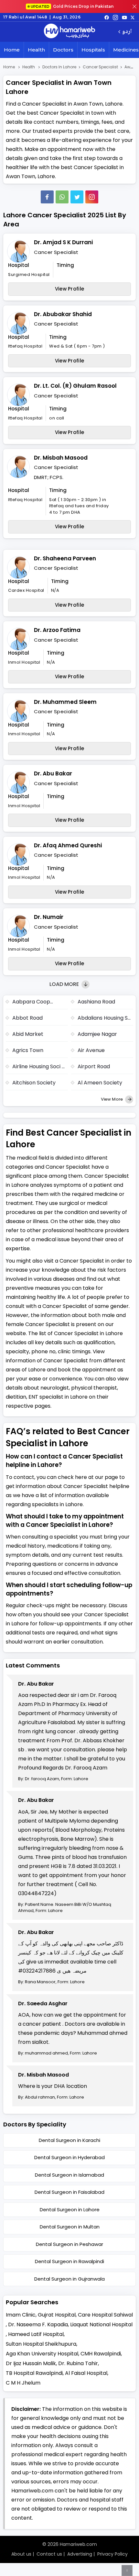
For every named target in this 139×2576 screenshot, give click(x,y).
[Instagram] (115, 17)
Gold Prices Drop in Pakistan (72, 6)
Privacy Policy (112, 2554)
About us (21, 2554)
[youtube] (124, 17)
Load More (65, 984)
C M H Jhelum (23, 2383)
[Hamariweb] (69, 32)
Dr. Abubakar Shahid (63, 314)
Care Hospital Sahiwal (105, 2315)
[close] (134, 6)
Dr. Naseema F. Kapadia (38, 2324)
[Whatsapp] (62, 197)
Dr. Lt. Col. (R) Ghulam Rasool (75, 386)
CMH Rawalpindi (101, 2354)
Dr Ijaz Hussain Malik (31, 2363)
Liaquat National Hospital (101, 2324)
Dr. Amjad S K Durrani (63, 242)
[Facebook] (47, 197)
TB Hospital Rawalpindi (34, 2373)
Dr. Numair (49, 917)
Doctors (63, 50)
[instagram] (92, 197)
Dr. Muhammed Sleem (65, 702)
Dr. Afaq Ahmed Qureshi (68, 845)
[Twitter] (77, 197)
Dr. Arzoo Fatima (57, 630)
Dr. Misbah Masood (61, 458)
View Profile (70, 289)
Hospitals (93, 50)
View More (112, 1099)
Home (12, 50)
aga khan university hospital (42, 2354)
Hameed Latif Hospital (36, 2334)
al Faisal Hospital (86, 2373)
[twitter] (133, 17)
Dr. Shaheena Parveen (65, 558)
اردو (127, 32)
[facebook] (107, 17)
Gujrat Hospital (57, 2315)
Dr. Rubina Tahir (78, 2363)
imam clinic (21, 2315)
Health (36, 50)
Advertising (80, 2554)
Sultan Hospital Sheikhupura (41, 2344)
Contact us (49, 2554)
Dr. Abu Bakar (53, 773)
